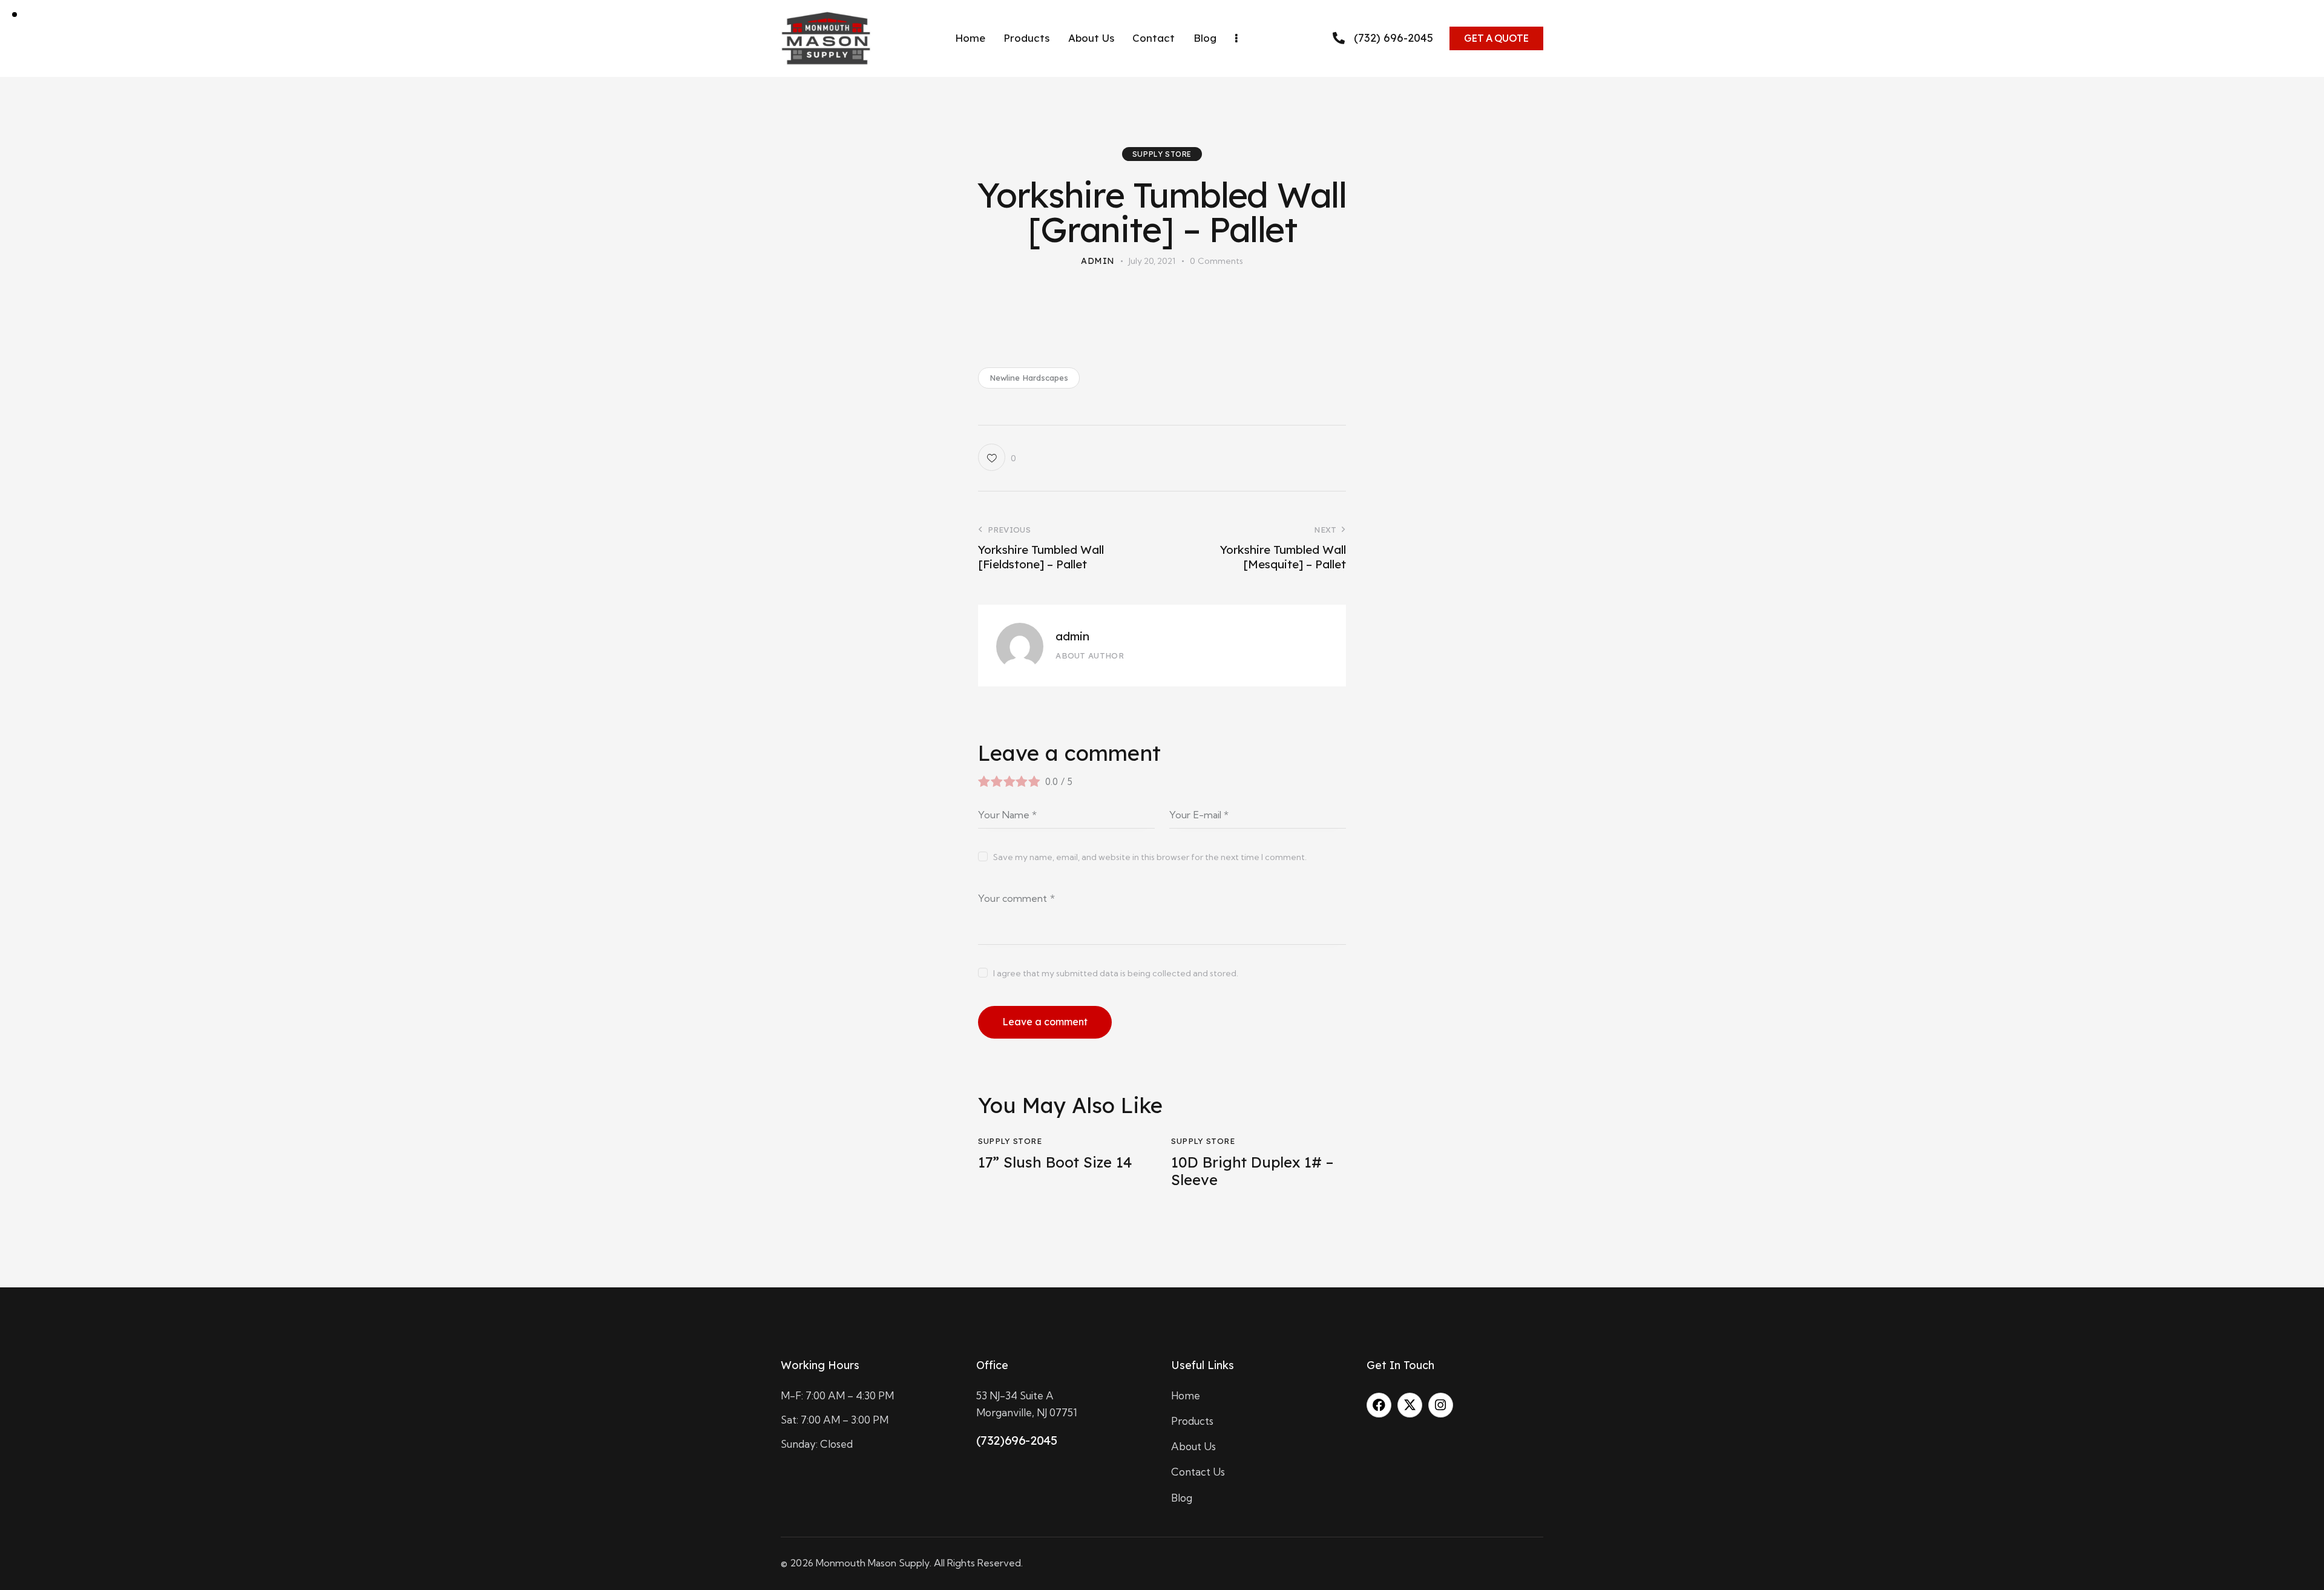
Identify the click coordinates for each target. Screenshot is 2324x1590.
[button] (997, 457)
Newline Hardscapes (1029, 378)
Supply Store (1162, 154)
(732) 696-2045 (1393, 38)
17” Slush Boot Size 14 (1055, 1162)
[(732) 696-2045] (1339, 38)
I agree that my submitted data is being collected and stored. (1116, 973)
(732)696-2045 (1017, 1440)
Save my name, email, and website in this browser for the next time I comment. (1150, 857)
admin (1072, 636)
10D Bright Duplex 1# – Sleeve (1252, 1171)
